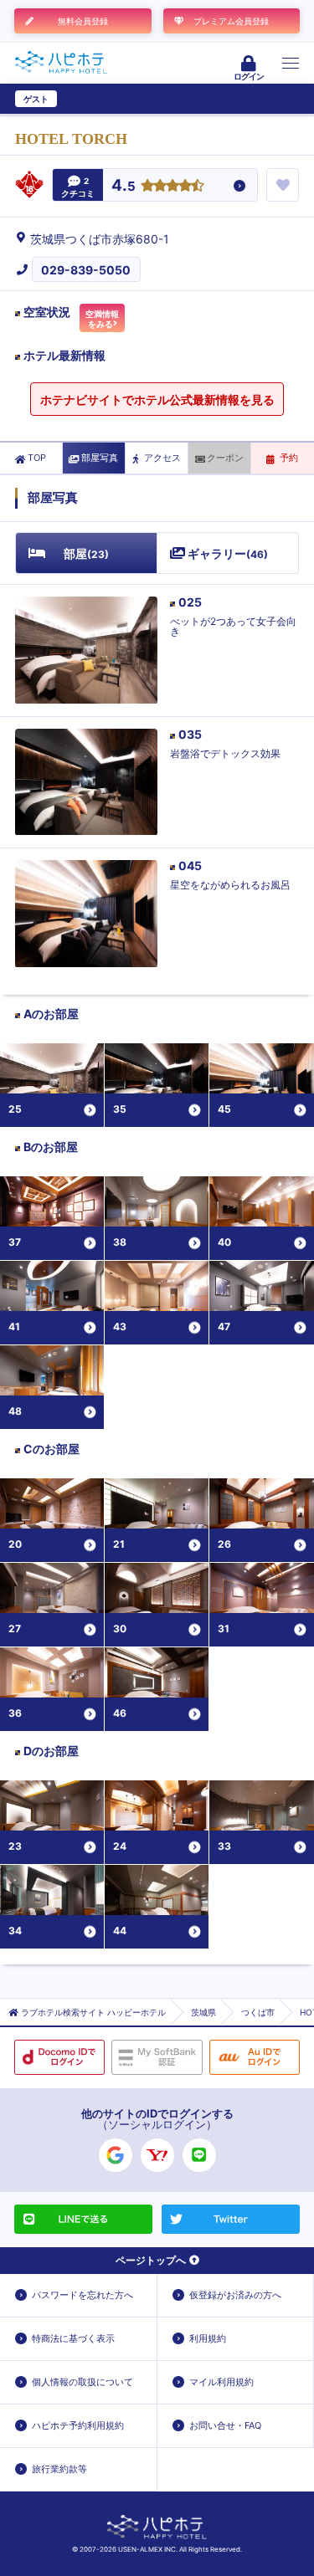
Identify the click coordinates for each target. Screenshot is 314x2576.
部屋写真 (100, 458)
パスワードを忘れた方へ (82, 2295)
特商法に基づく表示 (73, 2338)
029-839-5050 (86, 270)
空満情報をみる (102, 319)
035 (190, 734)
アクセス (162, 458)
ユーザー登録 (89, 99)
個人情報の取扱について (82, 2382)
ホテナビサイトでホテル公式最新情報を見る (157, 399)
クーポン (225, 458)
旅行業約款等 (59, 2469)
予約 (289, 458)
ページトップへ (151, 2260)
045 (190, 865)
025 (190, 602)
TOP (37, 458)
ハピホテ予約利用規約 (78, 2425)
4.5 (124, 186)
